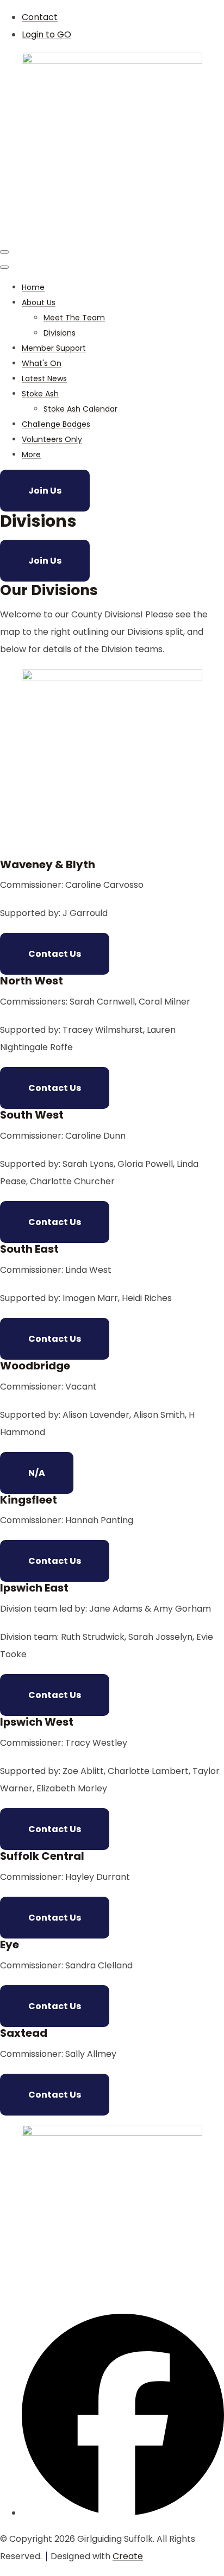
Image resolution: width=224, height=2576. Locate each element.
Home (33, 287)
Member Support (54, 348)
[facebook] (123, 2513)
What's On (42, 363)
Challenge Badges (56, 424)
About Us (39, 302)
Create (128, 2556)
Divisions (60, 333)
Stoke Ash (40, 394)
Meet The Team (74, 318)
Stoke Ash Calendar (80, 409)
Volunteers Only (52, 439)
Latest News (44, 378)
